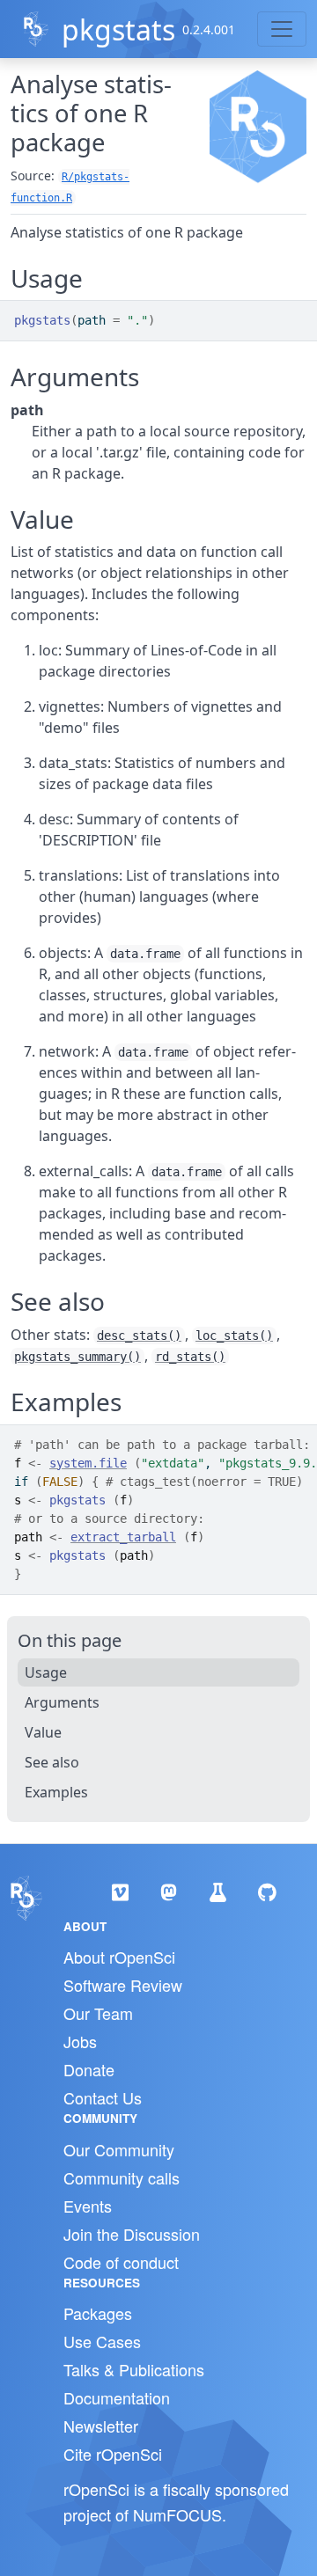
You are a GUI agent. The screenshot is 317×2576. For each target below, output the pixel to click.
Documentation (117, 2397)
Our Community (119, 2149)
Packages (98, 2313)
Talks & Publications (134, 2369)
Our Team (98, 2013)
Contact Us (103, 2097)
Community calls (122, 2177)
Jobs (80, 2041)
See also (52, 1762)
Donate (89, 2069)
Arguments (62, 1702)
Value (43, 1732)
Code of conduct (121, 2262)
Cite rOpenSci (113, 2454)
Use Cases (102, 2341)
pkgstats (118, 29)
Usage (46, 1672)
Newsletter (101, 2426)
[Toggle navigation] (282, 29)
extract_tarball (123, 1537)
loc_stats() (234, 1336)
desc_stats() (139, 1336)
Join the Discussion (132, 2234)
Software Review (123, 1985)
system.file (88, 1463)
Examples (56, 1792)
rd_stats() (190, 1357)
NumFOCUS (177, 2514)
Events (88, 2206)
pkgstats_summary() (77, 1357)
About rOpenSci (119, 1957)
